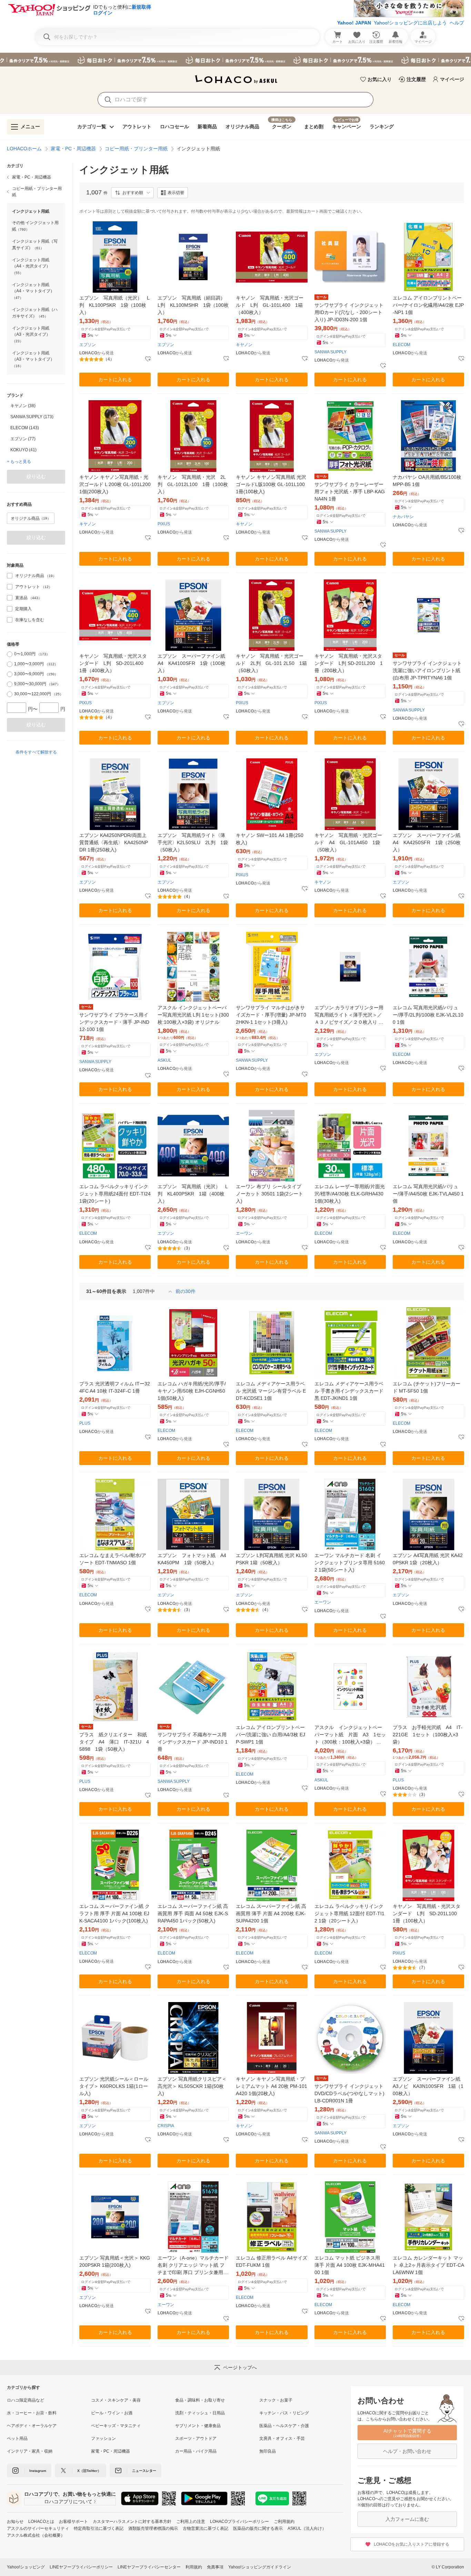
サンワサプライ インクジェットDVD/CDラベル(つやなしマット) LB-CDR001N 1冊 (349, 2093)
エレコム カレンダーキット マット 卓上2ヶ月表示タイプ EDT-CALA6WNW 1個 (428, 2265)
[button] (132, 193)
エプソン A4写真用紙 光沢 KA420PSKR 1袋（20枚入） (428, 1559)
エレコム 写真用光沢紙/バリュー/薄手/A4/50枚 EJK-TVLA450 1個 (428, 1194)
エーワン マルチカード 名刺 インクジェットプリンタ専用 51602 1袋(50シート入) (350, 1563)
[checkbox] (10, 576)
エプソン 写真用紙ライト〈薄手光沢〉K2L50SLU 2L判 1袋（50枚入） (193, 842)
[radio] (10, 654)
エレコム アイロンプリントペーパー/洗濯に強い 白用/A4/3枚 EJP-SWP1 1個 (270, 1735)
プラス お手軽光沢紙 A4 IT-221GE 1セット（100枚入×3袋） (428, 1735)
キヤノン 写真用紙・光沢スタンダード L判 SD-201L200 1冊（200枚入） (349, 663)
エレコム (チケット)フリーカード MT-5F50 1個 (427, 1387)
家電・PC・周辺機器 (73, 149)
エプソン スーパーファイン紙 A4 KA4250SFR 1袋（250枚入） (428, 842)
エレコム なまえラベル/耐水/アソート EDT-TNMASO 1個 (113, 1559)
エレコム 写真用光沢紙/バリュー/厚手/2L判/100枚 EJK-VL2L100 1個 (428, 1015)
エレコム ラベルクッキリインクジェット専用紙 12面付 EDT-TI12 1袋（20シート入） (349, 1913)
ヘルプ (457, 23)
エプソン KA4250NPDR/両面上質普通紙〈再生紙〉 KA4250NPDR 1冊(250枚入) (114, 842)
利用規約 (194, 2567)
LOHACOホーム (24, 149)
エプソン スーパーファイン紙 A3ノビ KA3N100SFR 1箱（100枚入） (428, 2086)
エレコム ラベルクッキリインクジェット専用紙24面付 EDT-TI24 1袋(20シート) (115, 1194)
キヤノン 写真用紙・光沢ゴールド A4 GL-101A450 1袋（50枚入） (348, 842)
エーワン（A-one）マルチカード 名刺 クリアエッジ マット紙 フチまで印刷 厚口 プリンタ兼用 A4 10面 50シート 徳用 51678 (193, 2266)
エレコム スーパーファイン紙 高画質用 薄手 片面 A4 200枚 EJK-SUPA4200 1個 (271, 1913)
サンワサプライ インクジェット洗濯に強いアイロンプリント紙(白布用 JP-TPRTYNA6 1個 (427, 670)
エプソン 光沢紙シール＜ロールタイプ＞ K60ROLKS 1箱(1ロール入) (114, 2086)
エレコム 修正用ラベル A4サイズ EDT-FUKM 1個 (272, 2261)
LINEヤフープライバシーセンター (149, 2567)
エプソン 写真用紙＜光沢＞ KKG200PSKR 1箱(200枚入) (115, 2261)
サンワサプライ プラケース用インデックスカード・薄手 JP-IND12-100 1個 (114, 1022)
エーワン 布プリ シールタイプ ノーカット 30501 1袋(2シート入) (269, 1194)
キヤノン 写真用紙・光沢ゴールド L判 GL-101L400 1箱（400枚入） (270, 305)
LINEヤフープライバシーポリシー (81, 2567)
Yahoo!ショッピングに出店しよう (410, 23)
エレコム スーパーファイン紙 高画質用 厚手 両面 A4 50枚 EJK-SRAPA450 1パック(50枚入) (193, 1913)
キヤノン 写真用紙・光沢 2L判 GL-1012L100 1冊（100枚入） (193, 484)
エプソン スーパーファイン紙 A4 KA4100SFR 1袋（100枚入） (193, 663)
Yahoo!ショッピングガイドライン (260, 2567)
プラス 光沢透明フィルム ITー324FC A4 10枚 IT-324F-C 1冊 (115, 1387)
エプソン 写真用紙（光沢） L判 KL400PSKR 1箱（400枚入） (193, 1194)
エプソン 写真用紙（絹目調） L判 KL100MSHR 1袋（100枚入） (193, 305)
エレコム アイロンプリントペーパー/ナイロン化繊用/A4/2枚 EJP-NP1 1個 (428, 305)
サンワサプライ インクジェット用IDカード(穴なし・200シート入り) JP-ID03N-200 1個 (349, 312)
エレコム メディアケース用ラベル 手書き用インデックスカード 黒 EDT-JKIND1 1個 (349, 1391)
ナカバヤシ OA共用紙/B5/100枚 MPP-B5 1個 (427, 481)
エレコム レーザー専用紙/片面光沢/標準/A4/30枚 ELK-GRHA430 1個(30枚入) (350, 1194)
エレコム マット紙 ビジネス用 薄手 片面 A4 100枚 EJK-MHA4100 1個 (350, 2265)
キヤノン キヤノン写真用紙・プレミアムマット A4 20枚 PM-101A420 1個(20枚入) (272, 2086)
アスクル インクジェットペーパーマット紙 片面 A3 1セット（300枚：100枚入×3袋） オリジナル (350, 1735)
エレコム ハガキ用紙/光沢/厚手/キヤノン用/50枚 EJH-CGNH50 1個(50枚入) (192, 1391)
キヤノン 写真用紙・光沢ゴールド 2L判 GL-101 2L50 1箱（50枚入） (271, 663)
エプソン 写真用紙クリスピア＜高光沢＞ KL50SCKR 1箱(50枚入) (192, 2086)
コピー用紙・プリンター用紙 (136, 149)
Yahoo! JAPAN (354, 23)
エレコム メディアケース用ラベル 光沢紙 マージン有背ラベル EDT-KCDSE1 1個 (271, 1391)
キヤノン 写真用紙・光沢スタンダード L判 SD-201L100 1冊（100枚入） (427, 1913)
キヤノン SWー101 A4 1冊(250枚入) (270, 839)
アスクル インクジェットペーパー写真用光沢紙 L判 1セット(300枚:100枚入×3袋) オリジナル (193, 1015)
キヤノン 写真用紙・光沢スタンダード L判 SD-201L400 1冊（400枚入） (114, 663)
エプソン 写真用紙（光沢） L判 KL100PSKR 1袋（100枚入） (114, 305)
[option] (36, 406)
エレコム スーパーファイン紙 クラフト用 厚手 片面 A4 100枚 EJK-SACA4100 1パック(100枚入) (114, 1913)
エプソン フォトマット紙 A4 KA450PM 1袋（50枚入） (193, 1559)
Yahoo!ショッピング (26, 2567)
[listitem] (36, 177)
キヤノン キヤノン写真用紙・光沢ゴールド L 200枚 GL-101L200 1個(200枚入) (115, 484)
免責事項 (215, 2567)
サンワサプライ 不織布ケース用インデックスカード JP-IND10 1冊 (193, 1742)
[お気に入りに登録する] (148, 359)
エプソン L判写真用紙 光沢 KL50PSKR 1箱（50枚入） (272, 1559)
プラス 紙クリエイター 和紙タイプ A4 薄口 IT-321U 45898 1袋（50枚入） (114, 1742)
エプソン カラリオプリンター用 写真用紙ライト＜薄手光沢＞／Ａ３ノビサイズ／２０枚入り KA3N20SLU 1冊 (350, 1015)
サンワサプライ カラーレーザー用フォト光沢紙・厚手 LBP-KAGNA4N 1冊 (350, 492)
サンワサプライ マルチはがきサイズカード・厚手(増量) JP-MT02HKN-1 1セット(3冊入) (271, 1015)
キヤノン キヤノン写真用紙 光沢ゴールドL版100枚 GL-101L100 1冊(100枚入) (271, 484)
